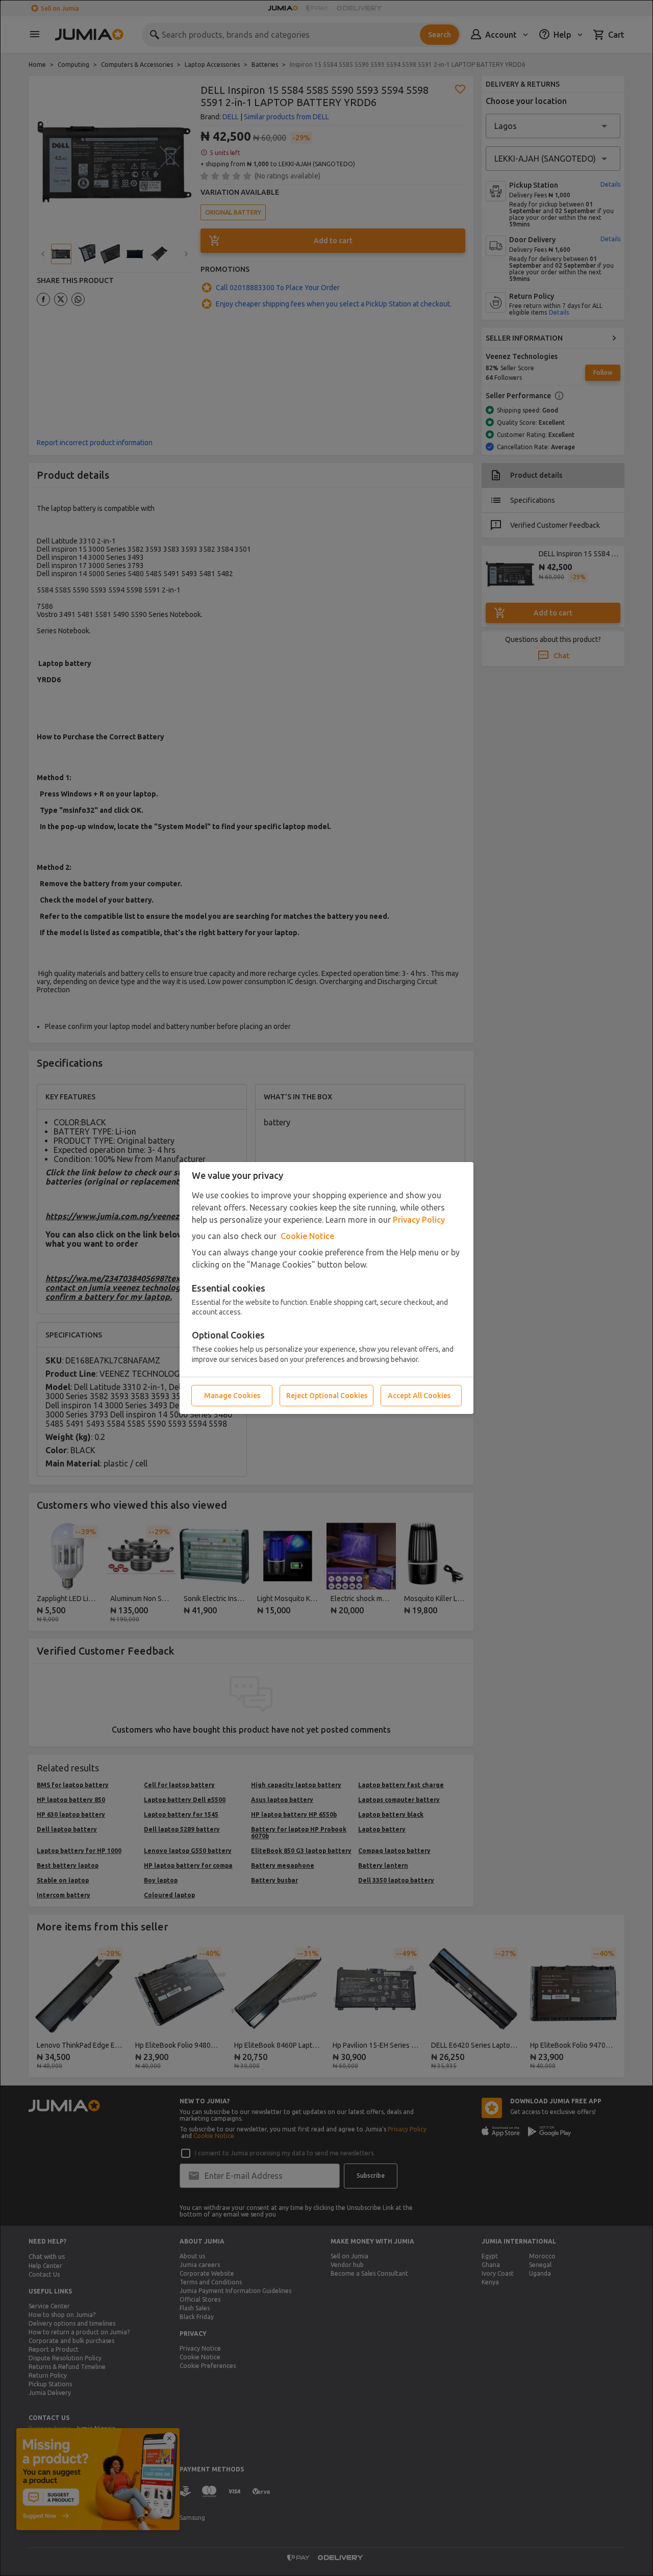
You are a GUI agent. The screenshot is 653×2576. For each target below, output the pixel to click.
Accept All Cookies (419, 1396)
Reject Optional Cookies (327, 1396)
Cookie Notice (307, 1236)
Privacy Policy (419, 1220)
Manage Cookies (232, 1396)
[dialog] (326, 1288)
